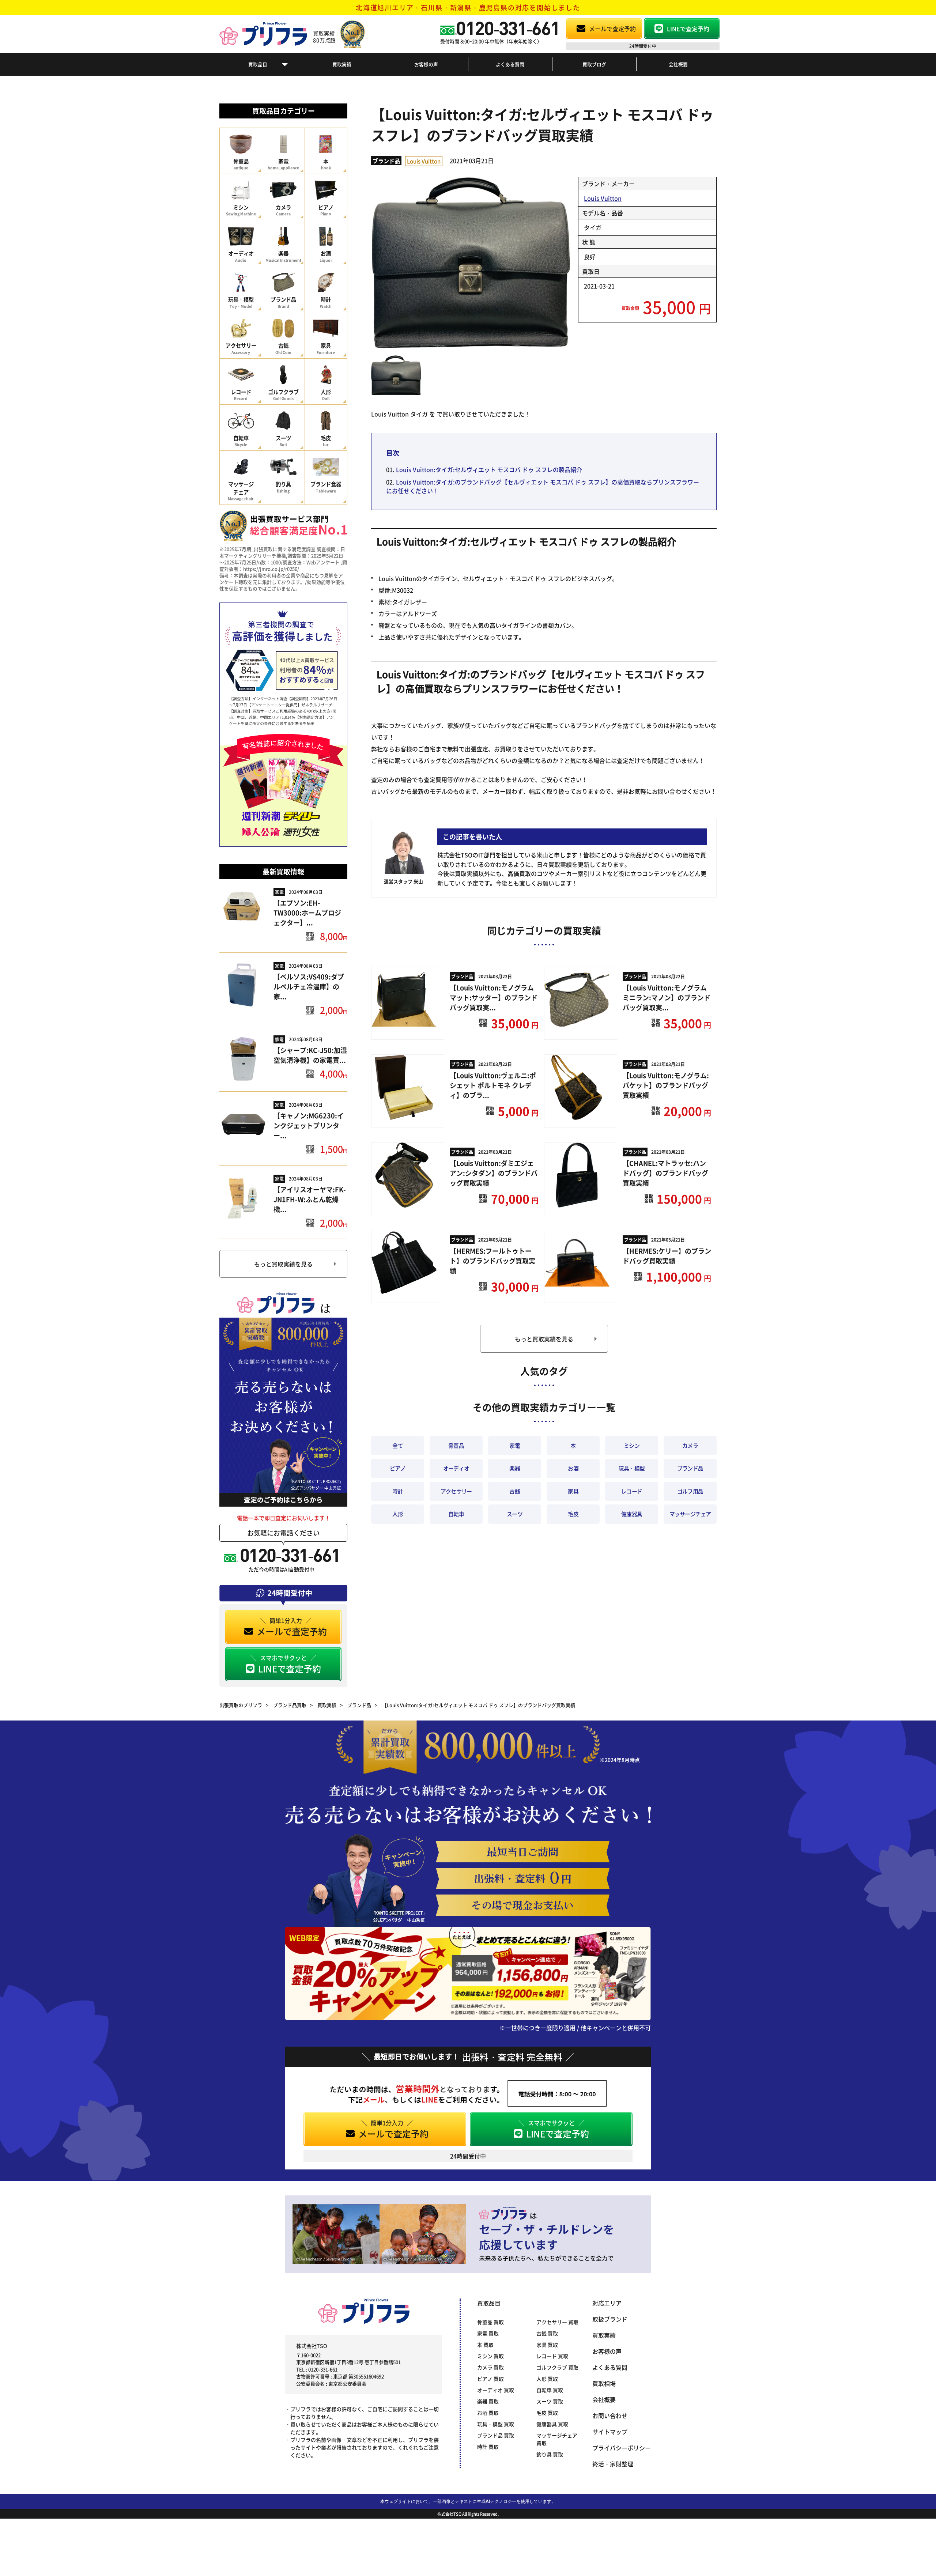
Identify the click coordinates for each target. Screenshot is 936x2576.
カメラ (690, 1445)
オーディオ (456, 1468)
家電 (279, 892)
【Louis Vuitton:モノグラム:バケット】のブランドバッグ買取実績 (666, 1085)
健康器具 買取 (552, 2424)
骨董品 (456, 1445)
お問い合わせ (610, 2416)
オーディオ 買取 (496, 2390)
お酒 (573, 1468)
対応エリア (607, 2303)
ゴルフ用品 (690, 1491)
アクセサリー (456, 1491)
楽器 (515, 1468)
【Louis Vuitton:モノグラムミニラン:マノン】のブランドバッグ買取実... (667, 997)
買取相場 (604, 2383)
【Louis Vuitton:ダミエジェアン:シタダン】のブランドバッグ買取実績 (494, 1173)
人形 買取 (547, 2379)
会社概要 (678, 64)
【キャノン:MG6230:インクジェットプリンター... (309, 1125)
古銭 (515, 1491)
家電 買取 (488, 2333)
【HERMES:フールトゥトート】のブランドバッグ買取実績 (492, 1261)
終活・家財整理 (613, 2464)
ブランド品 (386, 161)
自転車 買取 (550, 2390)
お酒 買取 (488, 2413)
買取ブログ (594, 64)
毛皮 (573, 1514)
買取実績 (342, 64)
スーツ (515, 1514)
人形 (398, 1514)
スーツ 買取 (550, 2401)
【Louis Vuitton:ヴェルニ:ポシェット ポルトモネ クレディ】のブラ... (493, 1085)
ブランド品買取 (290, 1705)
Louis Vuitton (424, 161)
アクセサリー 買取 (557, 2322)
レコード (632, 1491)
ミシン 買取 (490, 2356)
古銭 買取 (547, 2333)
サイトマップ (610, 2432)
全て (398, 1445)
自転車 (456, 1514)
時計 (398, 1491)
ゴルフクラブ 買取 (557, 2367)
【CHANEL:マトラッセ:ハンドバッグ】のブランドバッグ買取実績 (665, 1173)
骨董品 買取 (490, 2322)
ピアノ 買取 (490, 2379)
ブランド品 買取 (496, 2435)
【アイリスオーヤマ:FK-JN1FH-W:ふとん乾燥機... (310, 1199)
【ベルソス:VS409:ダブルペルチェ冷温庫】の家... (309, 986)
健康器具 (632, 1514)
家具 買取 (547, 2345)
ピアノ (398, 1468)
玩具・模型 (632, 1468)
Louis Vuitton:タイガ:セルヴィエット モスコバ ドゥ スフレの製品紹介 (489, 469)
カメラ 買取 (490, 2367)
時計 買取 (488, 2447)
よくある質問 (510, 64)
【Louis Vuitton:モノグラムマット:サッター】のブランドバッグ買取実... (494, 997)
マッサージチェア (690, 1514)
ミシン (632, 1445)
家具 (573, 1491)
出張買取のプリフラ (241, 1705)
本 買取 (485, 2345)
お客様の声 (426, 64)
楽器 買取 (488, 2401)
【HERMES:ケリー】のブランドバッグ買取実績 (667, 1256)
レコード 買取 (552, 2356)
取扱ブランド (610, 2319)
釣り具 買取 (550, 2454)
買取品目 (258, 64)
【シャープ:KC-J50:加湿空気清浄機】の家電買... (310, 1055)
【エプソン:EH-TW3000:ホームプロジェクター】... (307, 913)
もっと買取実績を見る (283, 1264)
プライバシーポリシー (622, 2448)
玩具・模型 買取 (496, 2424)
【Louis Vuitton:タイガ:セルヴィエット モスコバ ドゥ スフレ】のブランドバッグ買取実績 (479, 1705)
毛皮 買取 (547, 2413)
